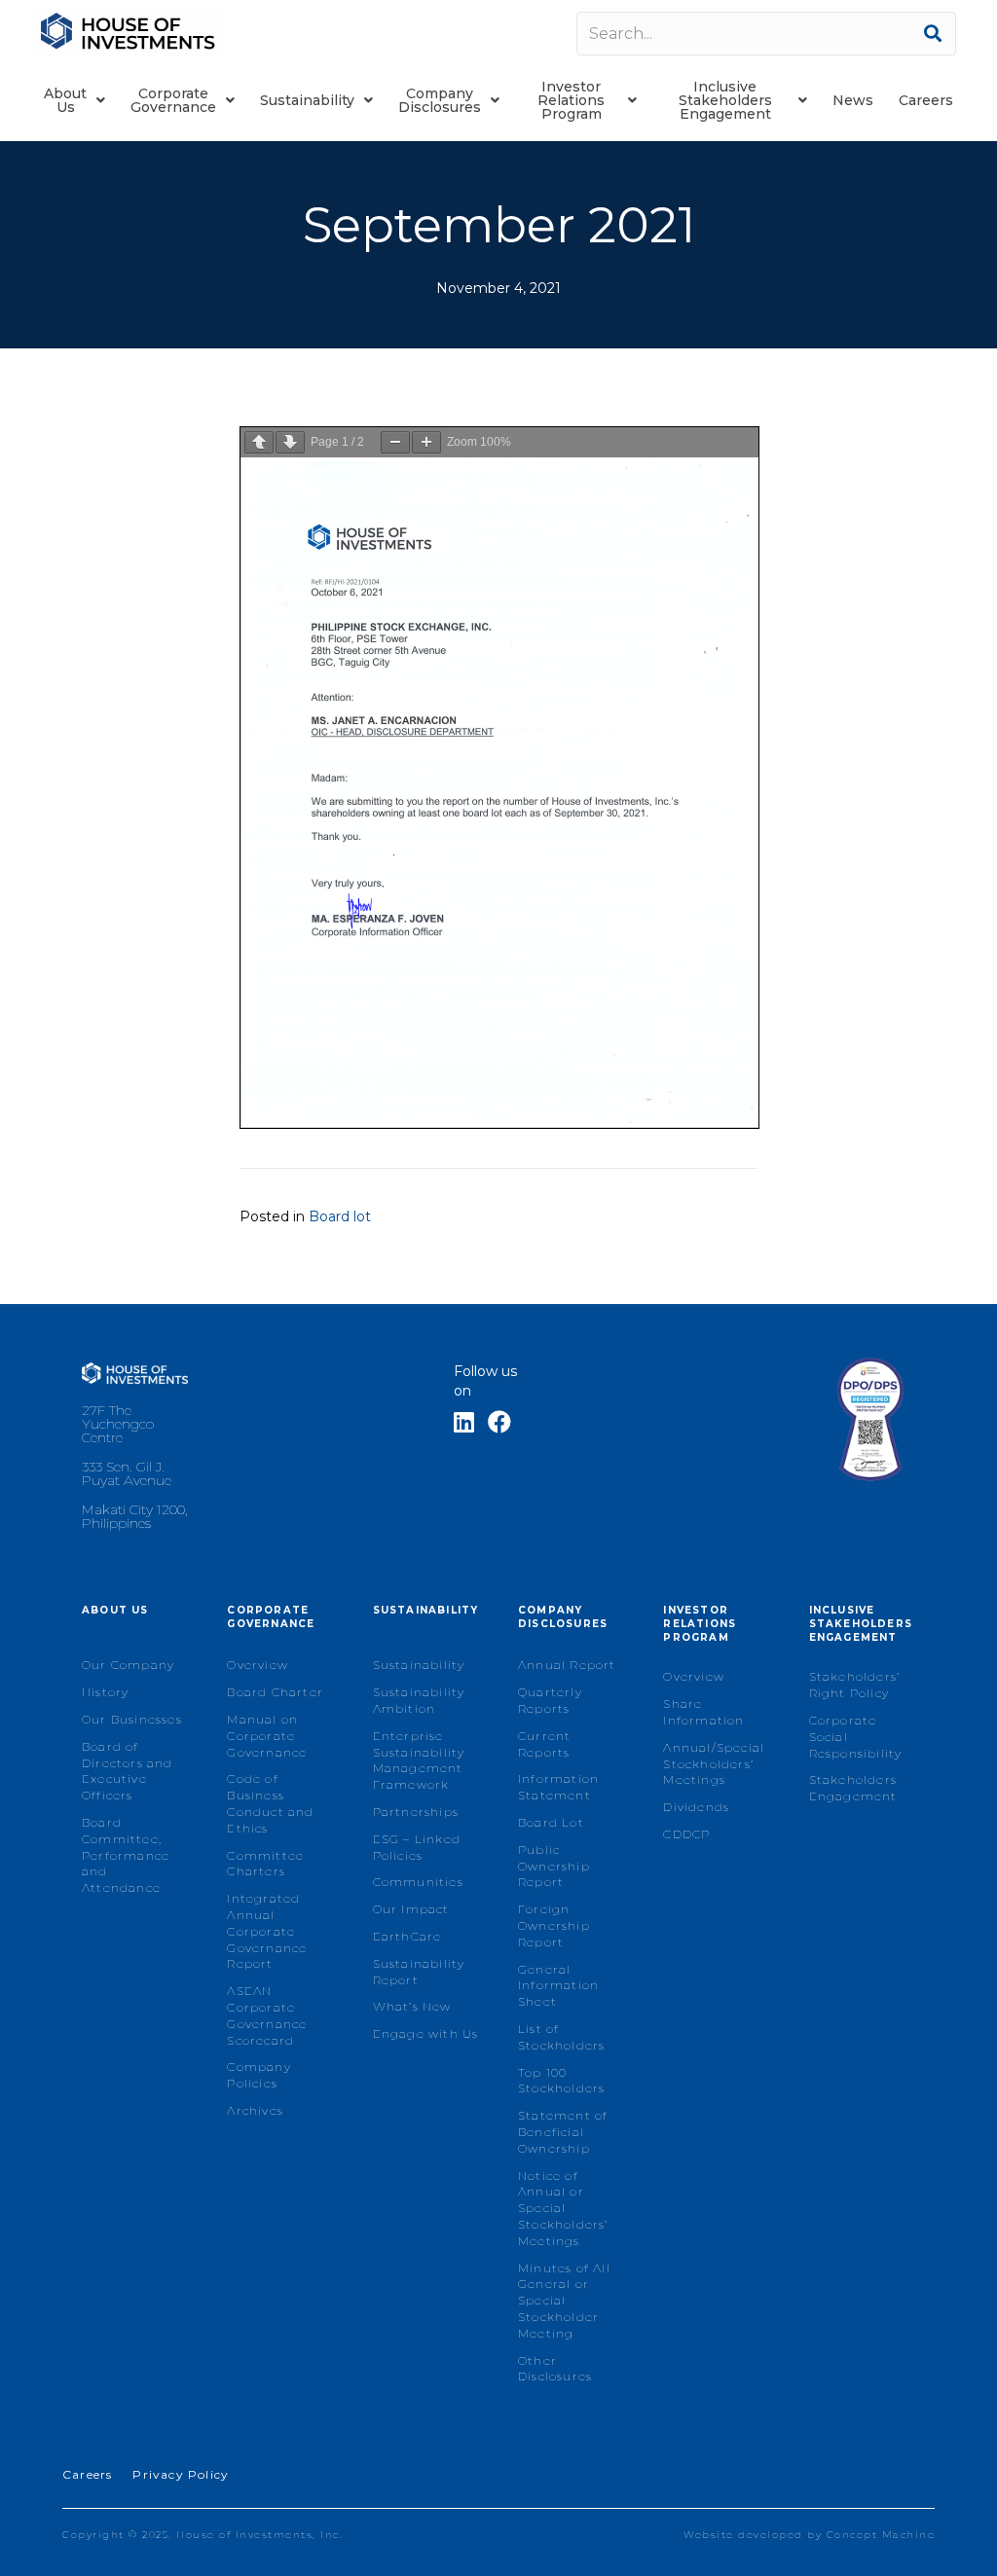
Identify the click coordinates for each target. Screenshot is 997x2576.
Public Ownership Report (554, 1866)
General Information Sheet (558, 1986)
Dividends (696, 1807)
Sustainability (419, 1665)
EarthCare (407, 1936)
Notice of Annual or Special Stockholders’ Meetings (563, 2208)
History (105, 1692)
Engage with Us (426, 2033)
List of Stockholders (561, 2037)
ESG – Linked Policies (417, 1847)
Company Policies (258, 2075)
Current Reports (544, 1744)
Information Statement (558, 1787)
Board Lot (551, 1822)
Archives (255, 2110)
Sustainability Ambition (419, 1700)
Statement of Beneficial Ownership (563, 2132)
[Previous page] (259, 442)
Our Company (128, 1665)
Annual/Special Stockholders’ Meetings (714, 1764)
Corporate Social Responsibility (856, 1737)
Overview (258, 1665)
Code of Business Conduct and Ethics (270, 1803)
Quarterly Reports (550, 1700)
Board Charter (275, 1692)
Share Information (703, 1712)
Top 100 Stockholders (561, 2081)
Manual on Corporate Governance (267, 1736)
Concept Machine (881, 2535)
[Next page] (290, 442)
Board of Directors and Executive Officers (128, 1771)
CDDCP (686, 1834)
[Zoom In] (426, 442)
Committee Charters (265, 1864)
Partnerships (416, 1812)
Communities (418, 1882)
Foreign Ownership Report (554, 1925)
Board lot (340, 1216)
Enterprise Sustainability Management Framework (419, 1760)
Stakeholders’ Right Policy (855, 1685)
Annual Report (567, 1665)
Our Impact (411, 1909)
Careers (87, 2474)
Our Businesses (132, 1719)
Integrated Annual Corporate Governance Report (267, 1931)
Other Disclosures (555, 2369)
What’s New (412, 2006)
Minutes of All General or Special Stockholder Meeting (564, 2301)
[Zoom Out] (395, 442)
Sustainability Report (419, 1972)
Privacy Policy (181, 2474)
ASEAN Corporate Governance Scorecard (267, 2015)
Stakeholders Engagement (853, 1788)
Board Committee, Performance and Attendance (126, 1855)
